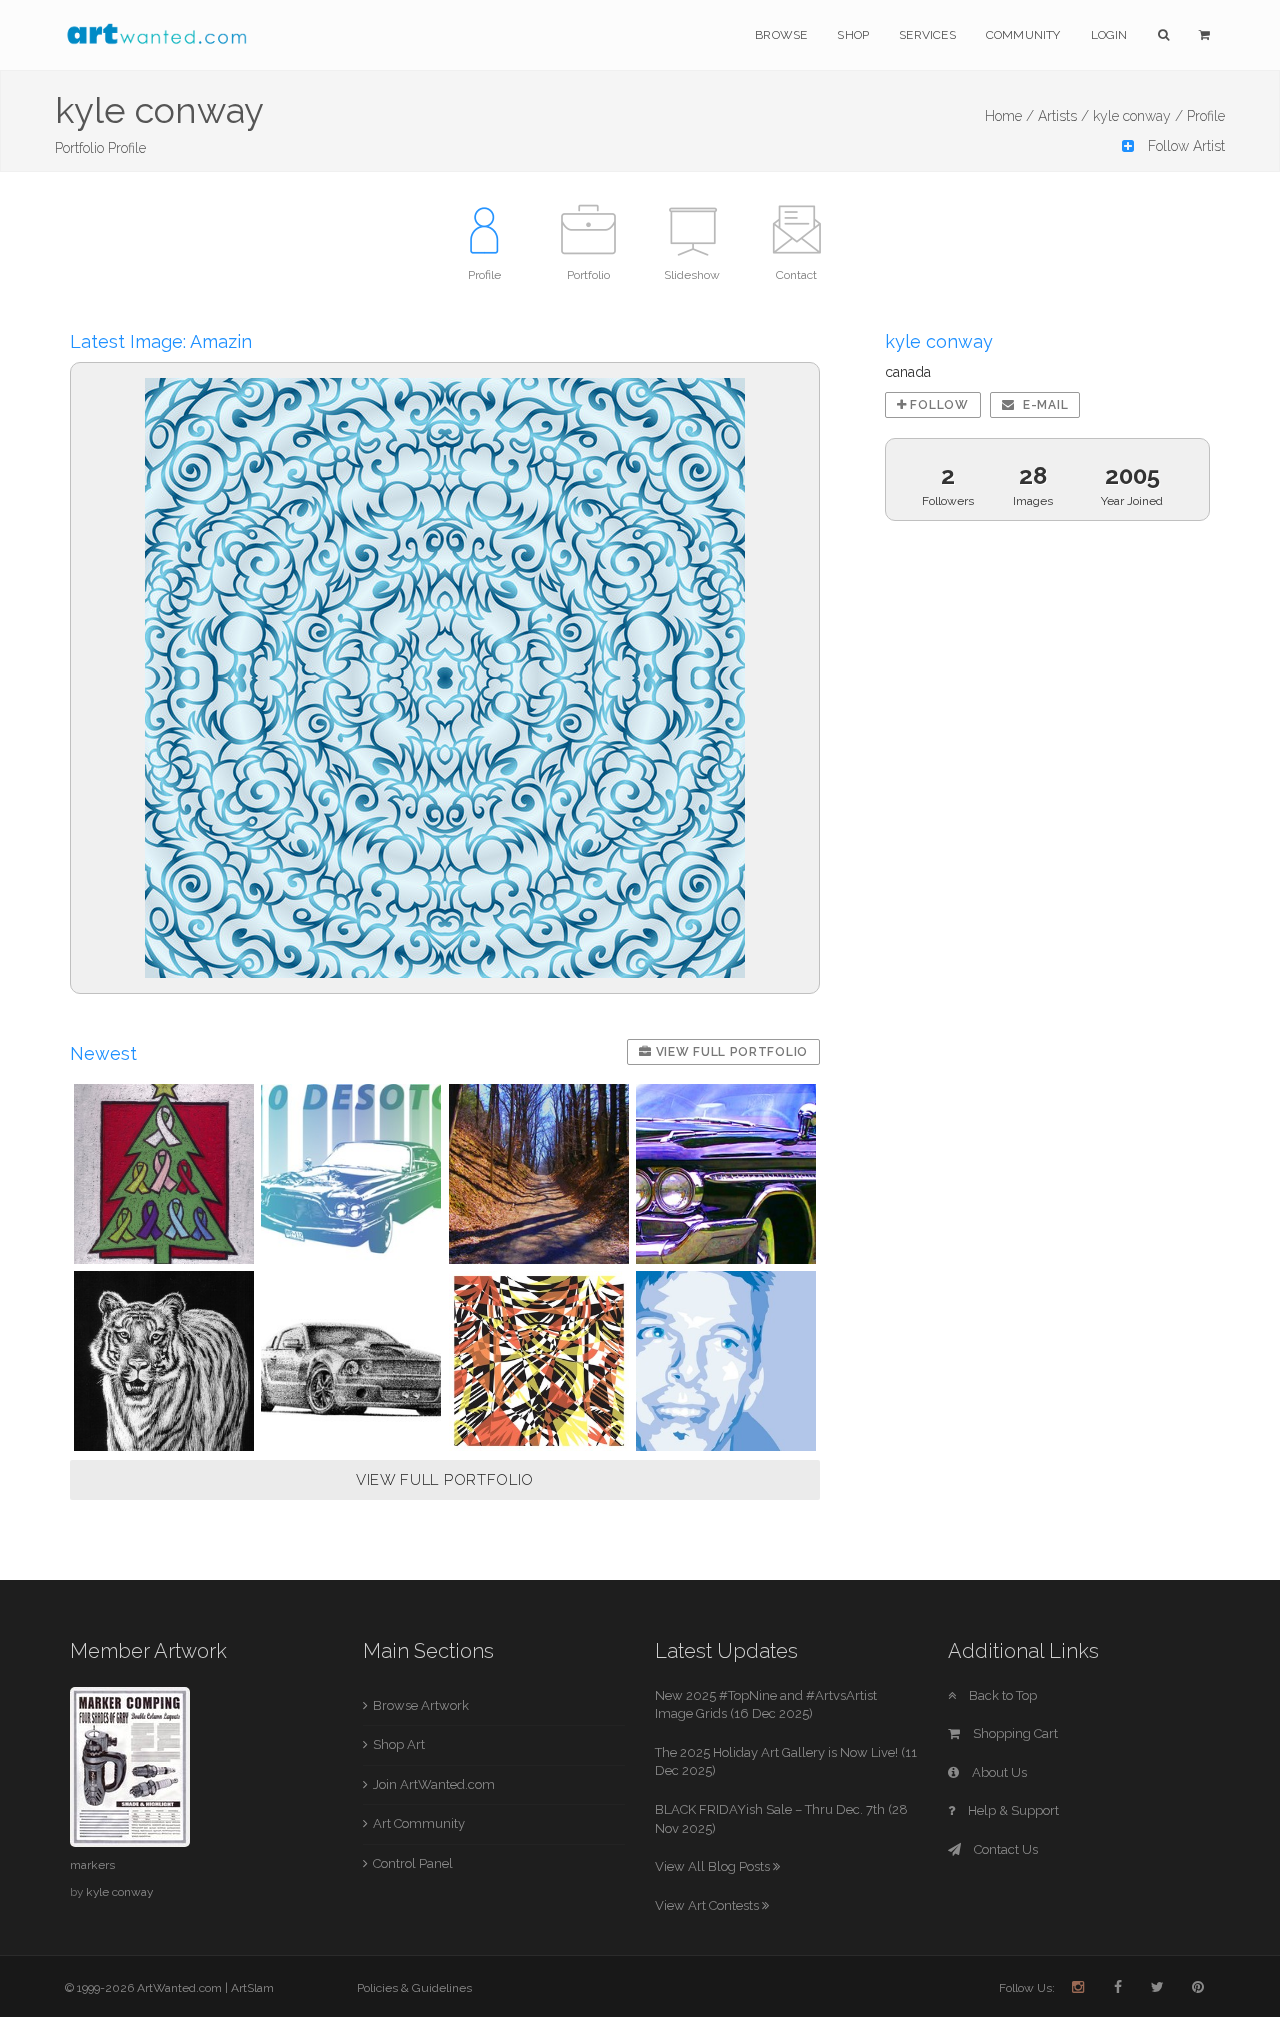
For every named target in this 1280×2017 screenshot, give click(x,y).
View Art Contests (708, 1905)
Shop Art (399, 1744)
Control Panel (413, 1863)
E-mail (1043, 405)
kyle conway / (1138, 116)
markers (92, 1865)
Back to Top (1001, 1695)
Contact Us (1004, 1849)
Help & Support (1012, 1810)
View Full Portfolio (730, 1052)
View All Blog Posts (714, 1866)
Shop (853, 35)
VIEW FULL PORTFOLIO (445, 1480)
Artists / (1063, 116)
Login (1109, 35)
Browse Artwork (421, 1705)
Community (1023, 35)
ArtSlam (252, 1988)
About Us (998, 1772)
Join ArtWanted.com (434, 1784)
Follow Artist (1184, 146)
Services (927, 35)
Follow (938, 405)
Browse (781, 35)
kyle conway (119, 1892)
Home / (1009, 116)
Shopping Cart (1014, 1733)
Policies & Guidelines (414, 1988)
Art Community (419, 1823)
